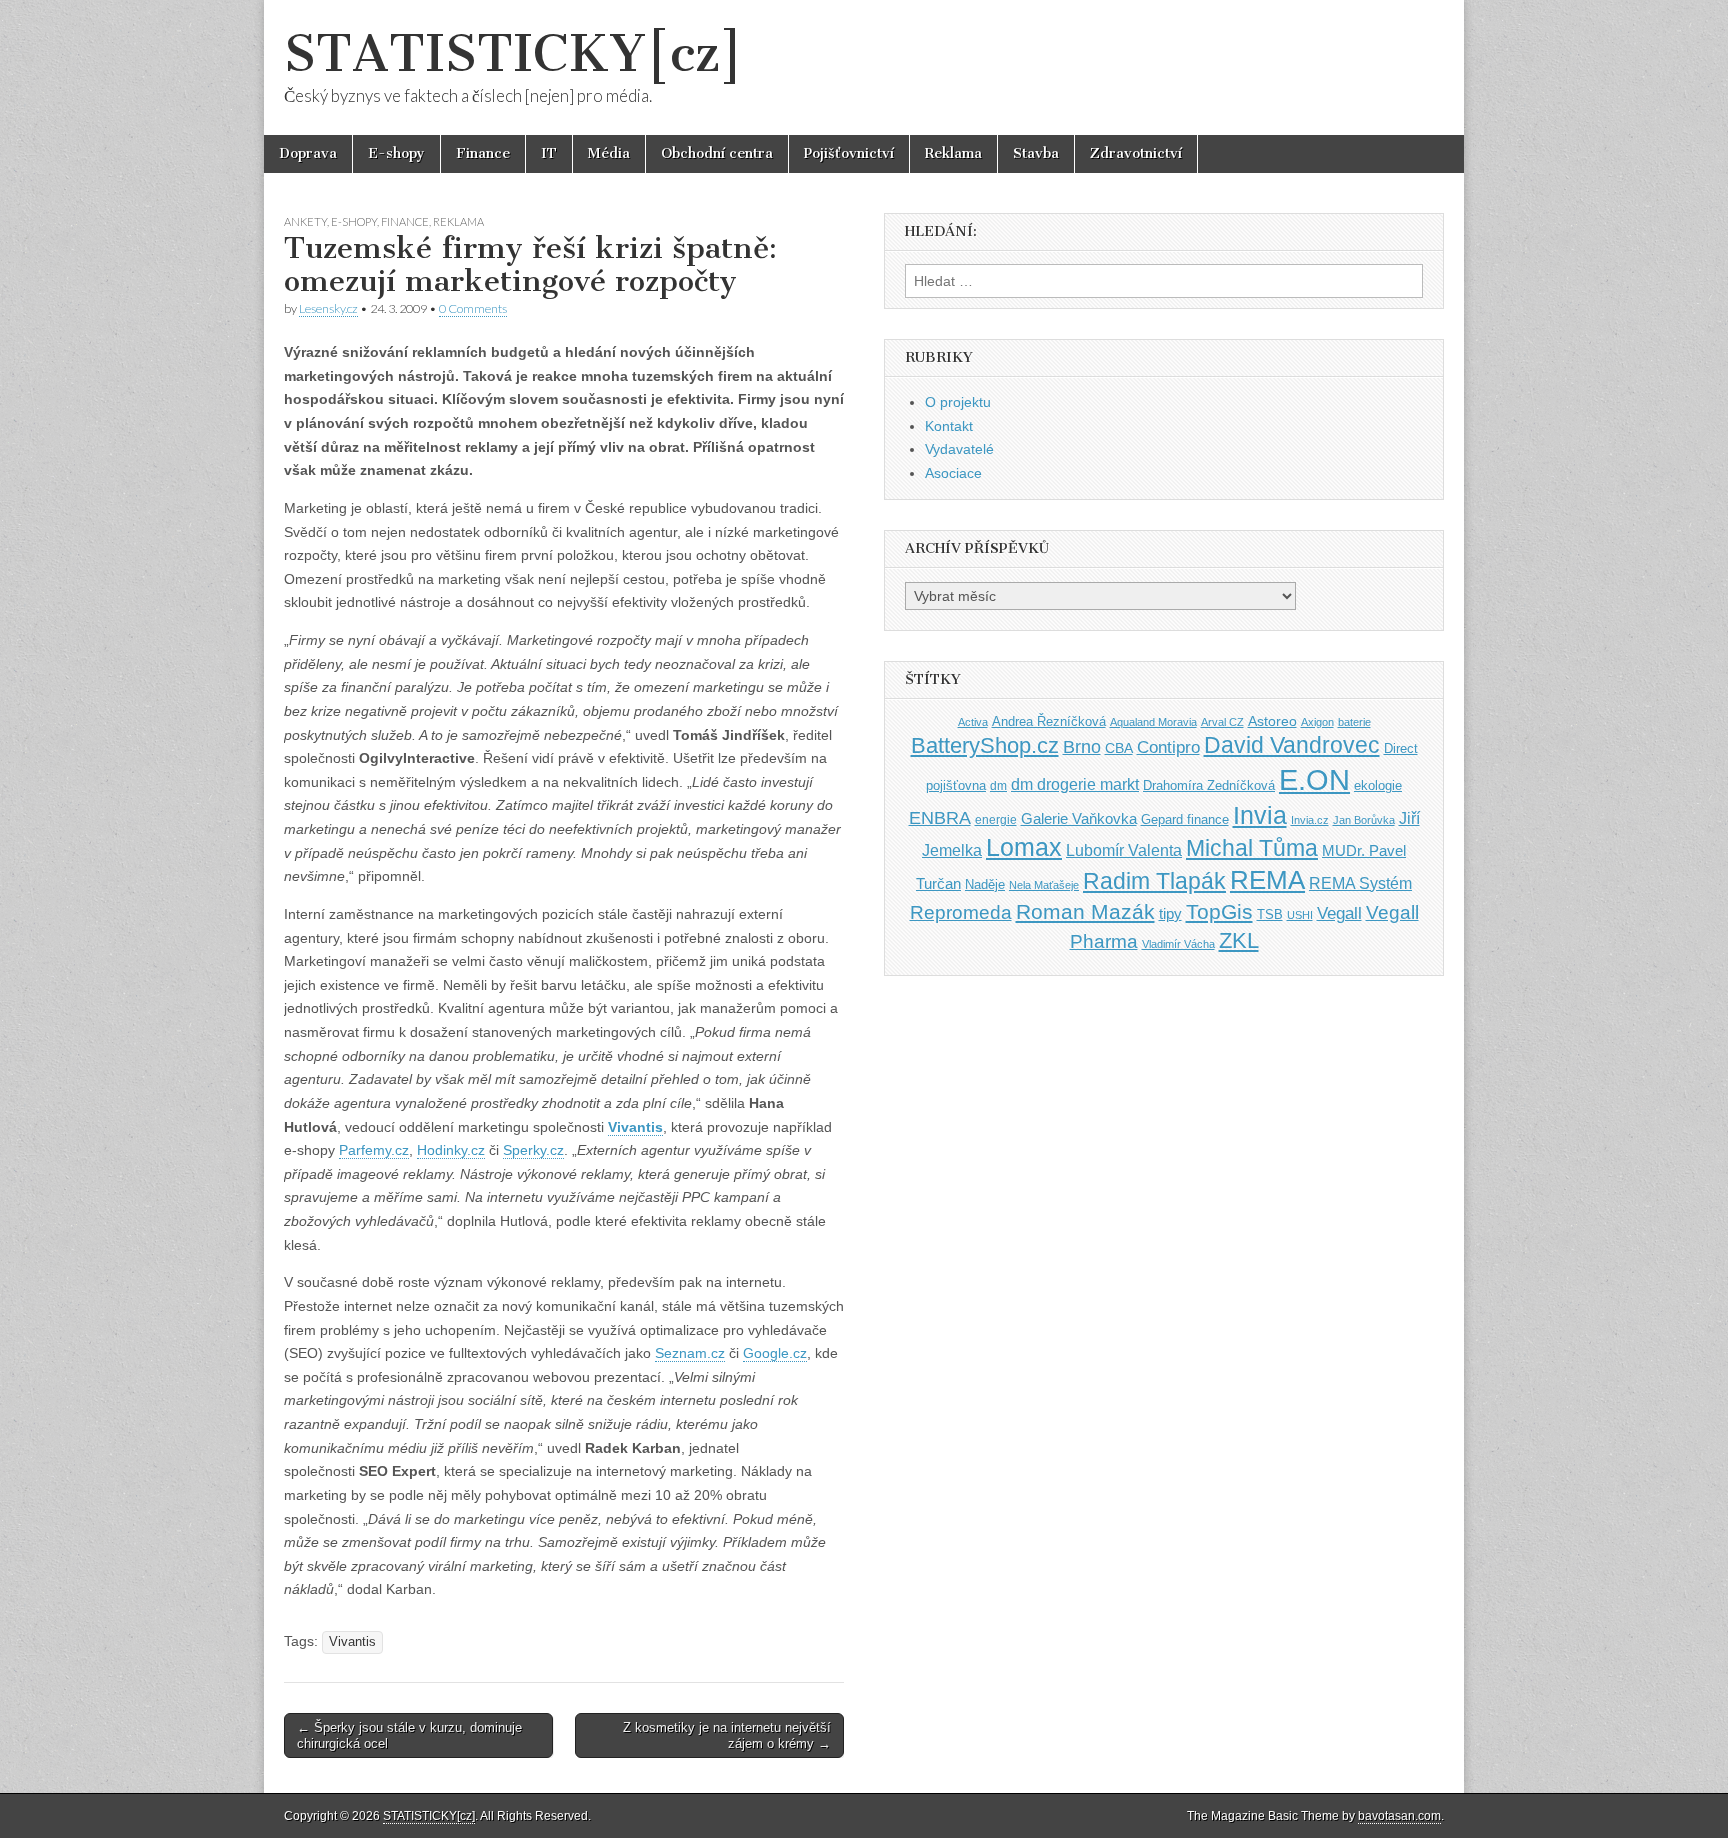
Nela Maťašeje (1044, 885)
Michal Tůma (1252, 848)
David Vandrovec (1292, 745)
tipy (1170, 913)
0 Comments (473, 308)
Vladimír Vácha (1178, 944)
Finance (483, 153)
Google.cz (775, 1353)
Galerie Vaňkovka (1079, 819)
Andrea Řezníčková (1049, 721)
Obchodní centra (717, 153)
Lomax (1024, 847)
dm (998, 785)
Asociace (953, 473)
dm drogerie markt (1075, 784)
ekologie (1378, 785)
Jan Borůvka (1364, 820)
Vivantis (635, 1127)
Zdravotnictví (1136, 153)
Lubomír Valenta (1124, 850)
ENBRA (940, 817)
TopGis (1219, 911)
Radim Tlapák (1154, 881)
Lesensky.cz (328, 308)
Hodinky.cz (451, 1150)
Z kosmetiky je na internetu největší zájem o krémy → (727, 1735)
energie (996, 820)
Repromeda (961, 912)
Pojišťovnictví (849, 153)
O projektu (958, 402)
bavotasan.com (1399, 1816)
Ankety (305, 221)
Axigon (1317, 722)
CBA (1119, 748)
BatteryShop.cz (985, 745)
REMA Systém (1360, 883)
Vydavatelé (959, 449)
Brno (1082, 747)
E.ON (1314, 779)
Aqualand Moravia (1153, 722)
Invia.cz (1310, 820)
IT (549, 153)
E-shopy (396, 153)
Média (609, 153)
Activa (973, 722)
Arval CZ (1222, 722)
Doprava (308, 153)
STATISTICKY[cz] (513, 53)
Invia (1260, 815)
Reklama (953, 153)
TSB (1270, 914)
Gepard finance (1185, 819)
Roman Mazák (1085, 911)
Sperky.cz (533, 1150)
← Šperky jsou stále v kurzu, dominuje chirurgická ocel (409, 1735)
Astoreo (1272, 721)
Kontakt (949, 426)
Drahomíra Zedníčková (1209, 785)
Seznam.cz (690, 1353)
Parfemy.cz (374, 1150)
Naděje (985, 884)
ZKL (1239, 940)
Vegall (1339, 913)
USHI (1300, 915)
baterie (1354, 722)
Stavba (1036, 153)
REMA (1267, 880)
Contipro (1168, 747)
